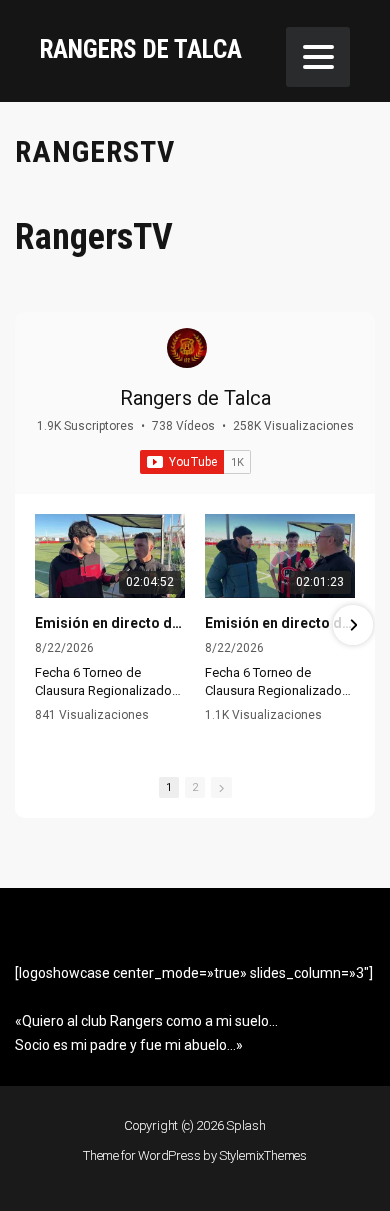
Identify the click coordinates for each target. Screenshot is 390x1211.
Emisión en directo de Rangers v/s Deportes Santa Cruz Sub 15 (110, 623)
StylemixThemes (263, 1155)
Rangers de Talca (195, 398)
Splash (246, 1125)
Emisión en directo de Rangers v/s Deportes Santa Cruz (280, 623)
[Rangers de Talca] (187, 348)
